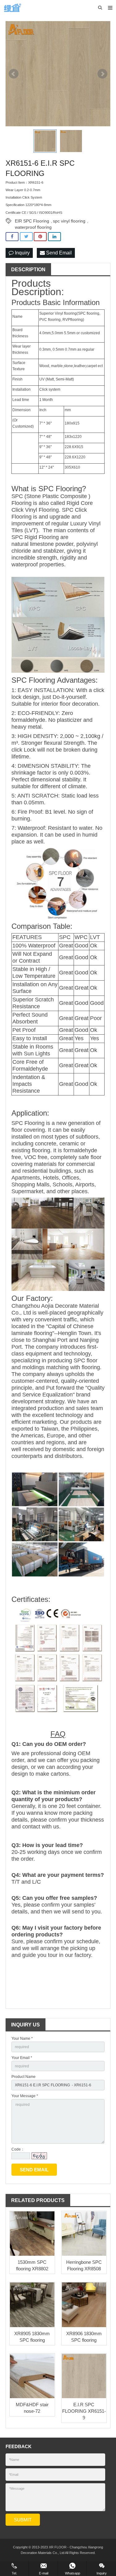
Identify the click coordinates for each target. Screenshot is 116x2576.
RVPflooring (73, 320)
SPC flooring (89, 313)
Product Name (24, 2077)
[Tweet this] (26, 237)
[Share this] (12, 237)
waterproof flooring (33, 227)
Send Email (58, 253)
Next (102, 74)
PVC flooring (50, 320)
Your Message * (25, 2096)
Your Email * (22, 2058)
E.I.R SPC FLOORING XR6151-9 (84, 2411)
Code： (18, 2149)
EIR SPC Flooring (32, 221)
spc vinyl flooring (69, 221)
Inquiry (22, 253)
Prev (14, 74)
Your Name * (22, 2039)
